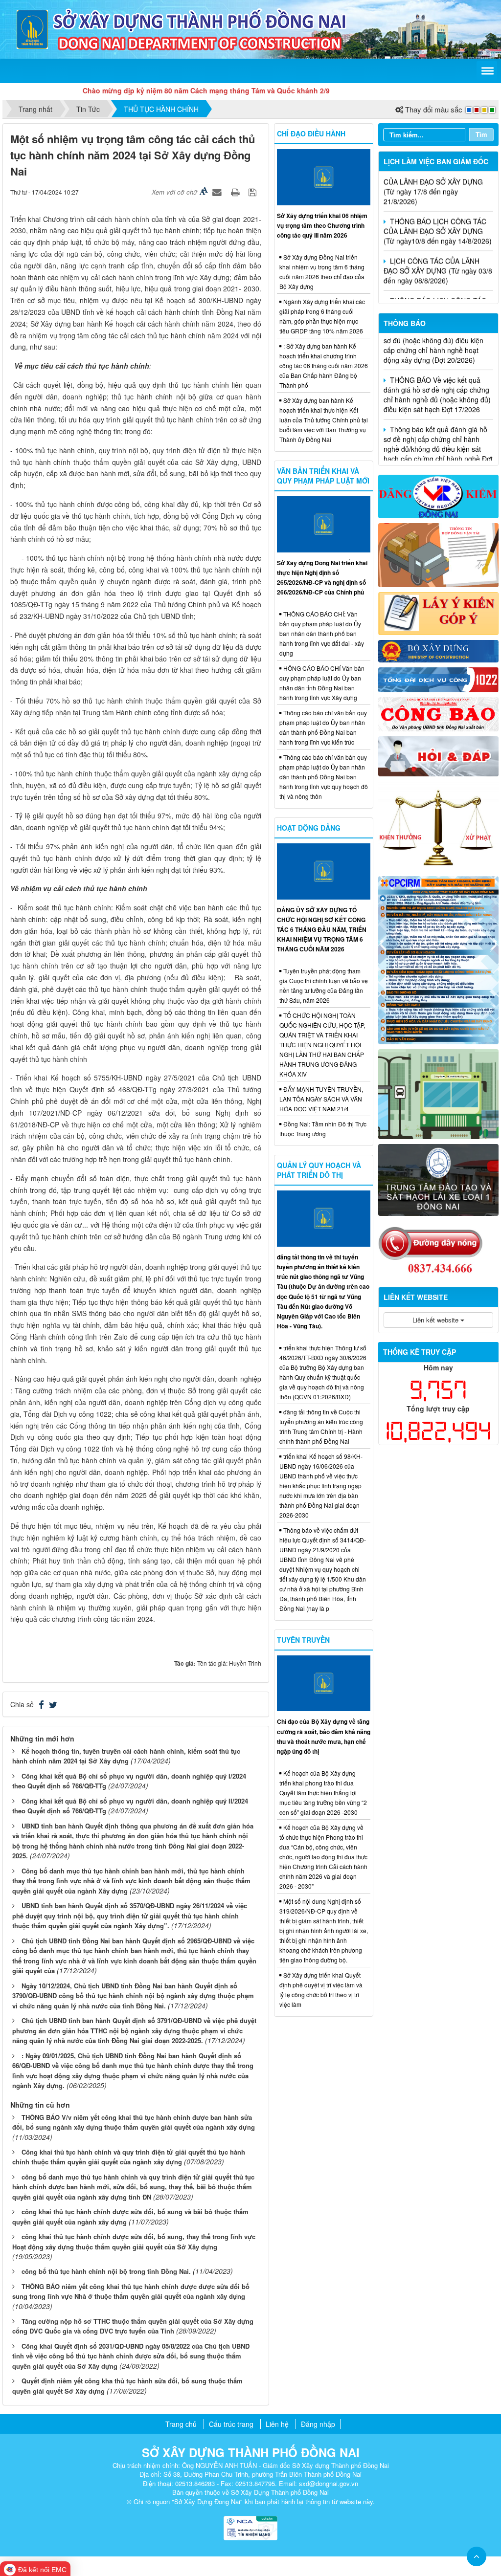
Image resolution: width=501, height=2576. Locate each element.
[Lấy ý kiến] (438, 613)
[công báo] (438, 713)
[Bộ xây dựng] (438, 650)
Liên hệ (277, 2424)
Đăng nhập (318, 2424)
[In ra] (236, 192)
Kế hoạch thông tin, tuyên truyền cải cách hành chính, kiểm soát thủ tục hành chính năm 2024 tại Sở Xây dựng (126, 1756)
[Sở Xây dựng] (32, 28)
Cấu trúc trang (231, 2424)
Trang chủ (181, 2424)
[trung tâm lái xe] (438, 1179)
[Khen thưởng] (438, 825)
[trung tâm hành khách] (438, 1093)
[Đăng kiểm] (438, 495)
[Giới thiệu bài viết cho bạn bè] (218, 192)
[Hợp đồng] (438, 554)
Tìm (481, 134)
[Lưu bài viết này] (254, 192)
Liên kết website (436, 1320)
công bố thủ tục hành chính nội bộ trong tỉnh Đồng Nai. (106, 2271)
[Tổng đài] (438, 679)
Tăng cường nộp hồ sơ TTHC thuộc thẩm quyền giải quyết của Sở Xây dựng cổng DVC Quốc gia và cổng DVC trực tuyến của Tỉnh (133, 2326)
